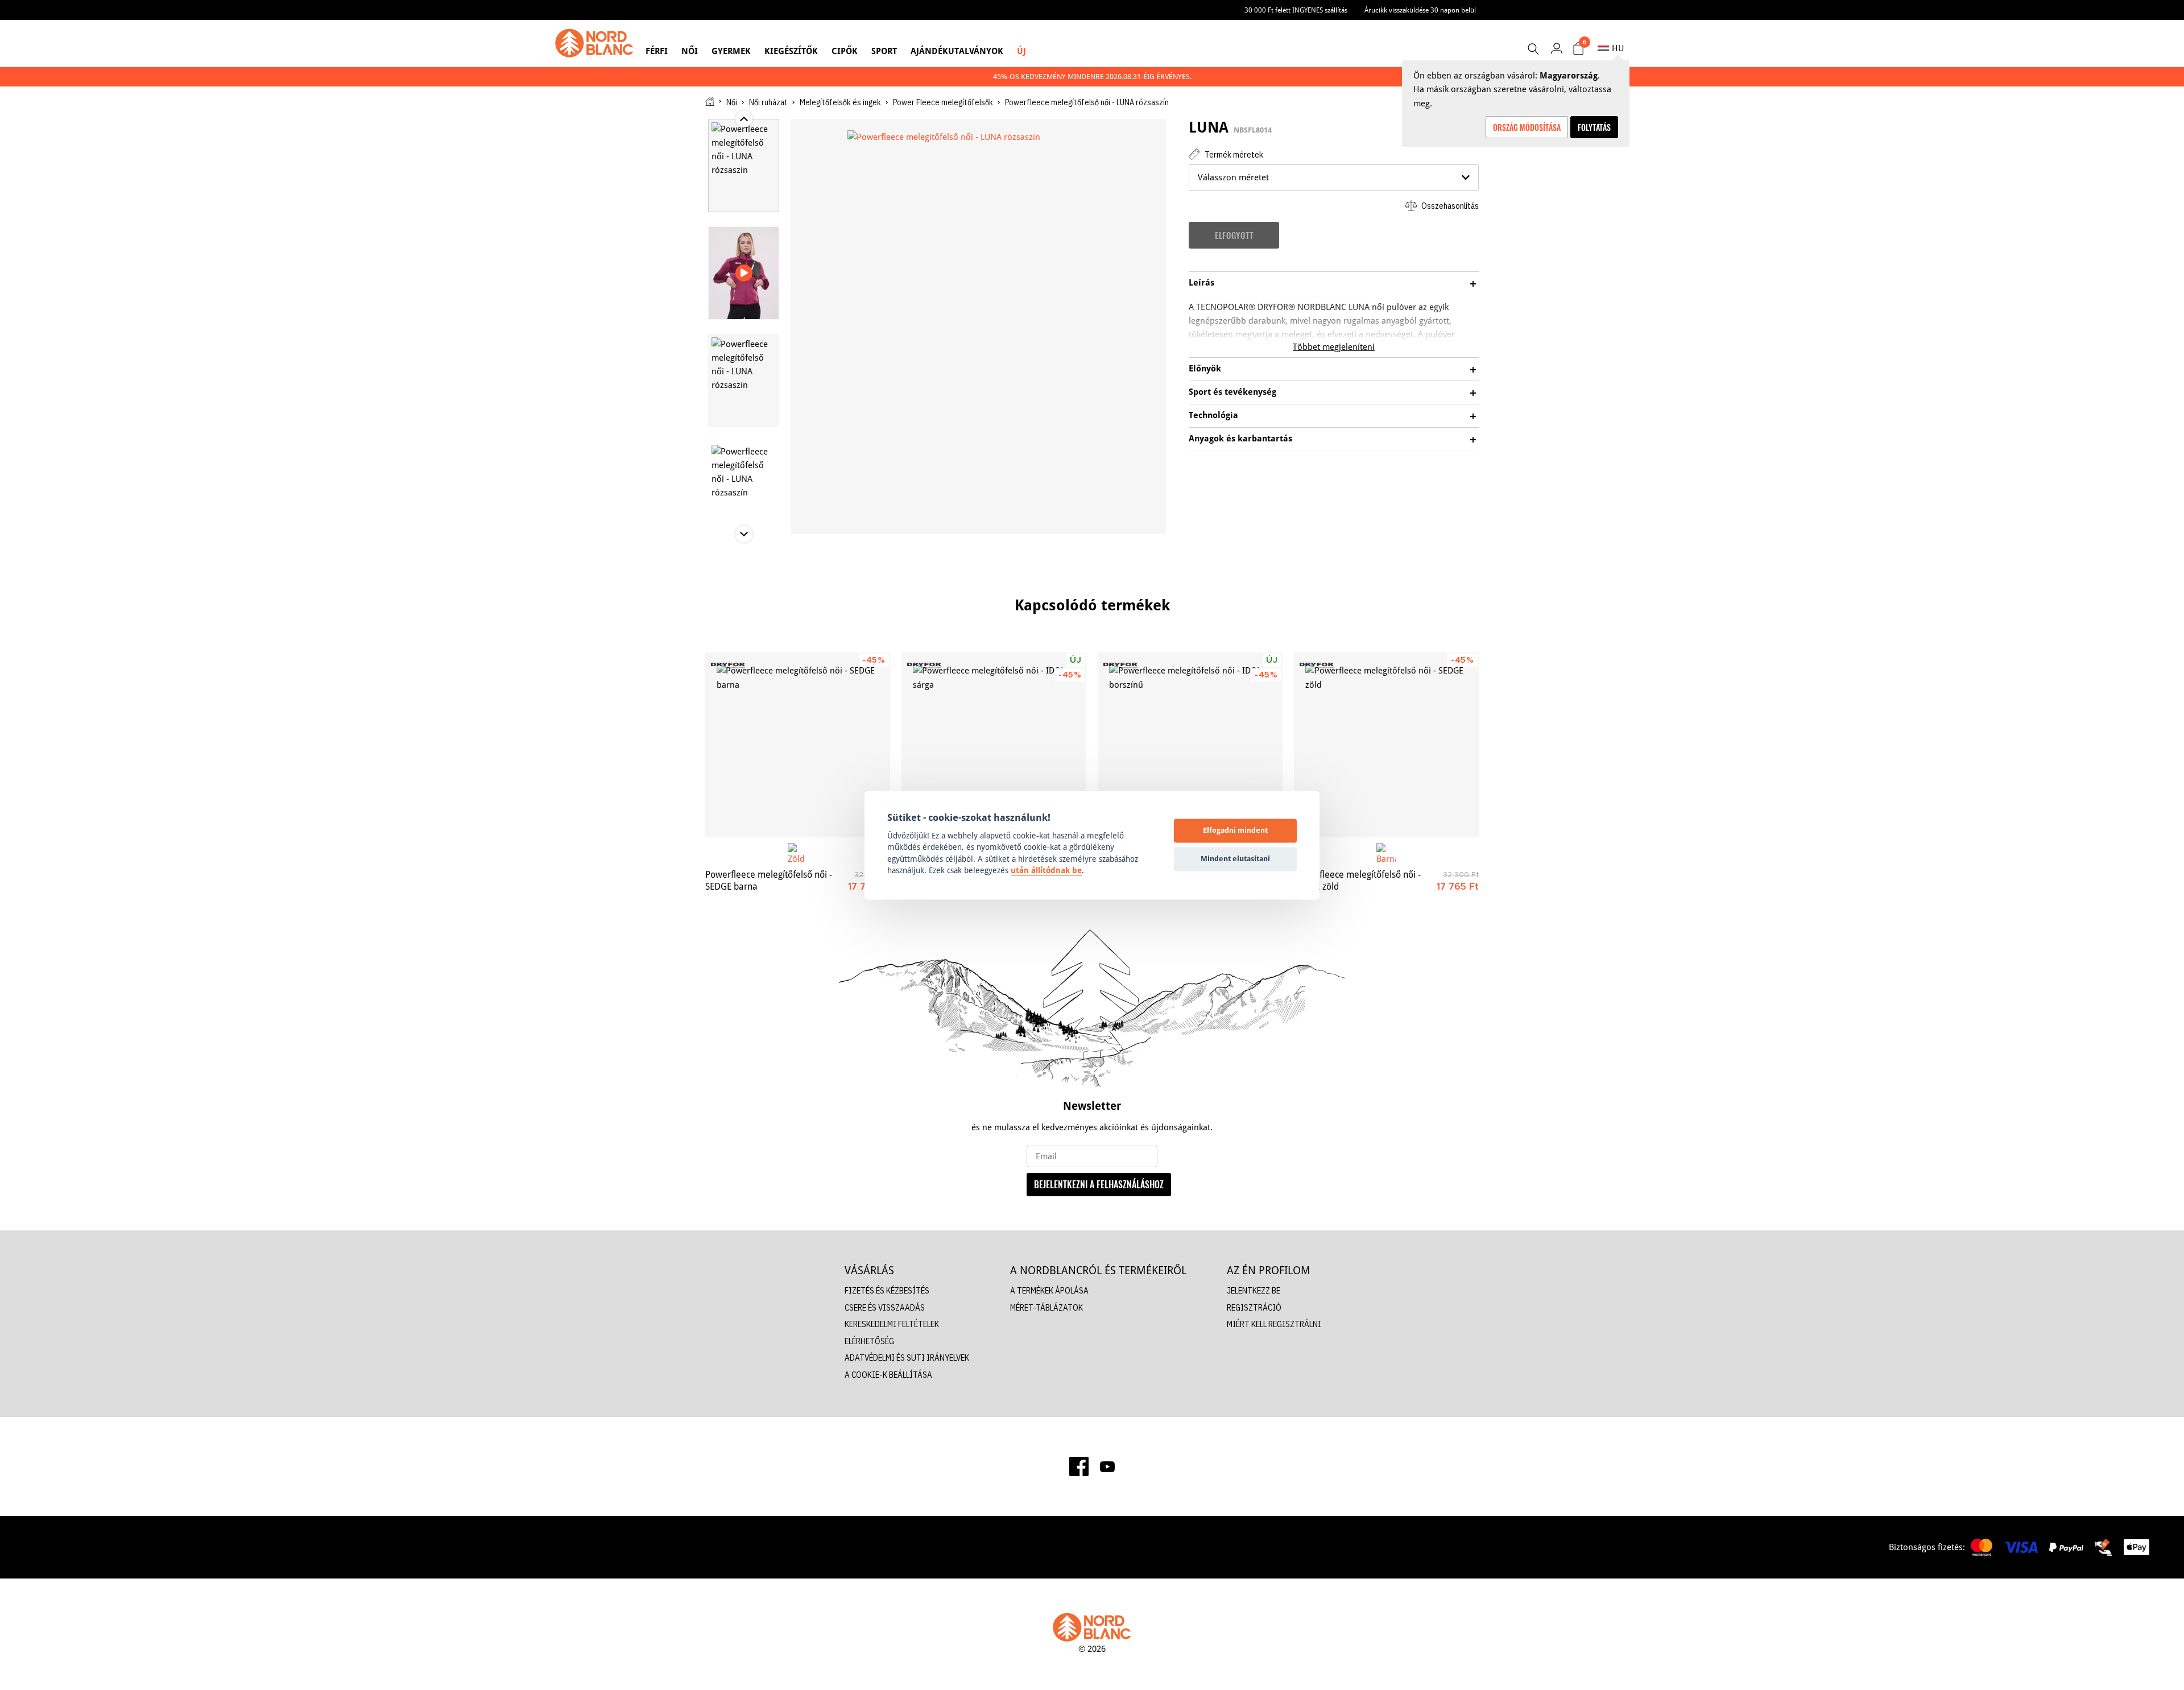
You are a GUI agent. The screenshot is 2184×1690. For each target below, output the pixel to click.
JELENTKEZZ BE (1254, 1290)
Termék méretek (1233, 154)
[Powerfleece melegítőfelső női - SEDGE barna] (798, 745)
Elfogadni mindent (1235, 830)
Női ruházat (768, 102)
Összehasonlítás (1449, 206)
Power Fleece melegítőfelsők (943, 102)
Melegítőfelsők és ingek (840, 102)
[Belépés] (1556, 48)
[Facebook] (1079, 1466)
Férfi (657, 51)
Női (690, 51)
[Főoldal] (710, 102)
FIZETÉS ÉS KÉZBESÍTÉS (887, 1290)
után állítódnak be (1046, 871)
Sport (884, 51)
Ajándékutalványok (957, 51)
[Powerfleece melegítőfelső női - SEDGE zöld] (1386, 745)
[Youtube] (1107, 1466)
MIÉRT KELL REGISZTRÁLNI (1274, 1324)
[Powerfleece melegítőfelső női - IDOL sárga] (994, 745)
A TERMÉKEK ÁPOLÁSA (1049, 1290)
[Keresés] (1533, 49)
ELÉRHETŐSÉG (869, 1341)
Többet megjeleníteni (1334, 347)
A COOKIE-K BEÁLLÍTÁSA (888, 1375)
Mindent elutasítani (1235, 859)
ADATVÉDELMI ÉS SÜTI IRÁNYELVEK (907, 1358)
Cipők (845, 51)
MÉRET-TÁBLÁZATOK (1046, 1307)
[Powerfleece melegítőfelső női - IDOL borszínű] (1190, 745)
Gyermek (731, 51)
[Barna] (1386, 853)
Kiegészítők (791, 51)
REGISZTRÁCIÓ (1254, 1307)
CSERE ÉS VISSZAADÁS (885, 1307)
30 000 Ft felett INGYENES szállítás (1296, 10)
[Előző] (665, 757)
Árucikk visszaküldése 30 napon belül (1420, 10)
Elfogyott (1234, 235)
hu (1618, 48)
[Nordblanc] (594, 43)
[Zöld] (798, 853)
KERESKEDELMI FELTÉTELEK (892, 1324)
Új (1021, 51)
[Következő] (1519, 757)
